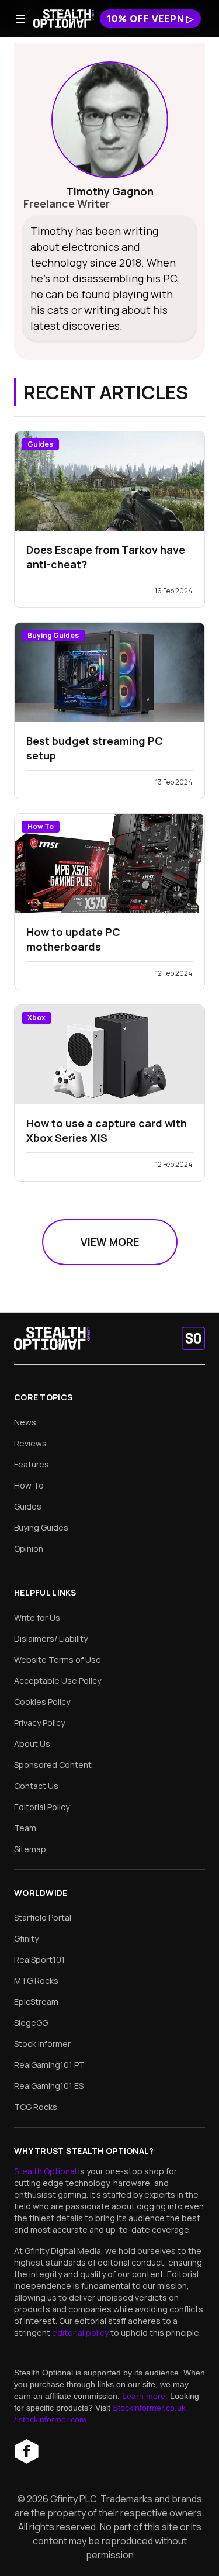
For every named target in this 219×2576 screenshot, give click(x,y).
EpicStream (36, 2002)
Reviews (30, 1443)
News (25, 1422)
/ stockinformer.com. (51, 2419)
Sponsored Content (53, 1765)
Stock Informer (42, 2044)
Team (25, 1828)
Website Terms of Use (58, 1660)
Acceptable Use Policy (58, 1681)
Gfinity (26, 1938)
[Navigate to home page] (64, 19)
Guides (28, 1506)
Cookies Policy (42, 1702)
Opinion (29, 1548)
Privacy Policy (39, 1723)
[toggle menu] (20, 19)
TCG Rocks (36, 2107)
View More (110, 1242)
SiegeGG (31, 2023)
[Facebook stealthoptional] (26, 2451)
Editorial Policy (42, 1807)
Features (32, 1464)
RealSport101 (39, 1959)
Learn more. (145, 2396)
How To (29, 1485)
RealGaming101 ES (49, 2086)
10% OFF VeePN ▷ (150, 19)
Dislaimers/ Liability (51, 1639)
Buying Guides (41, 1527)
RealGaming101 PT (49, 2065)
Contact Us (36, 1786)
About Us (32, 1744)
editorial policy (81, 2332)
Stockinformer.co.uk (149, 2408)
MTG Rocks (36, 1981)
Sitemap (30, 1849)
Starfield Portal (43, 1917)
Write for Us (37, 1617)
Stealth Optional (46, 2171)
